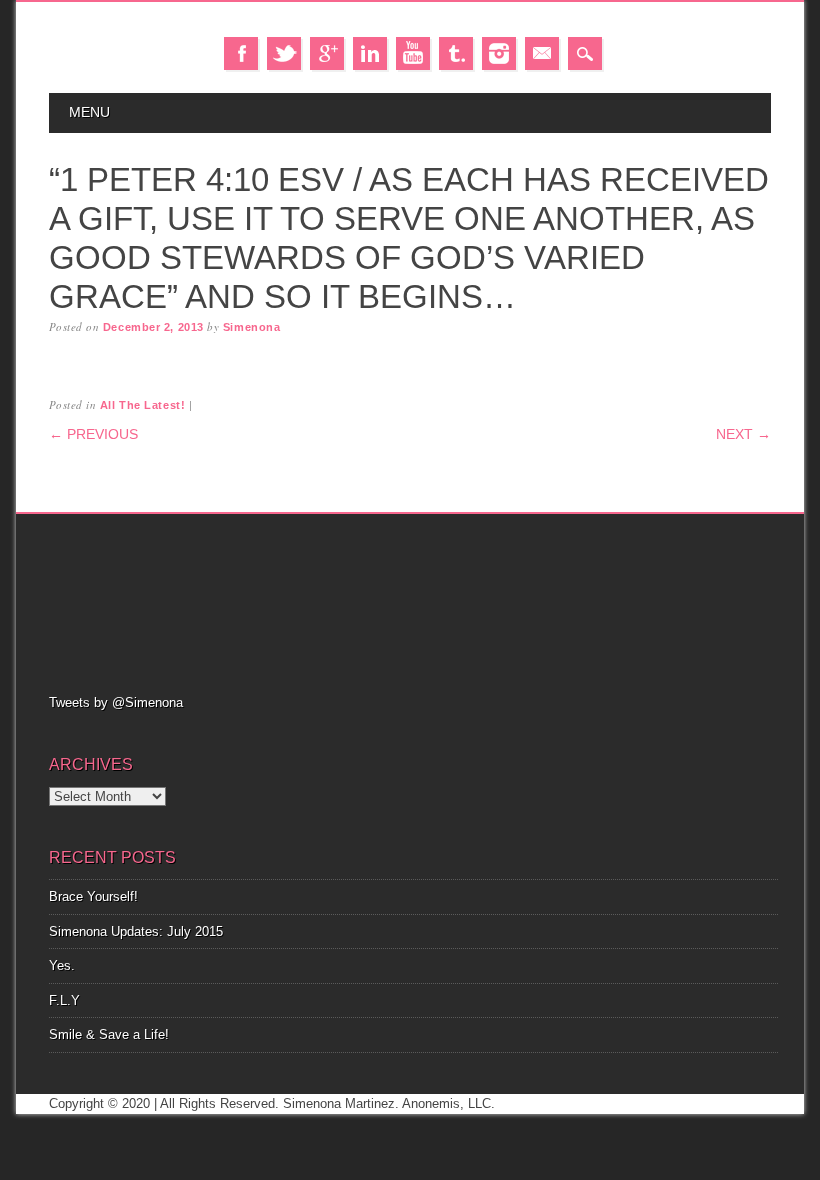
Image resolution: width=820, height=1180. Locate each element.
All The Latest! (142, 405)
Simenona (251, 327)
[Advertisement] (413, 601)
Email (542, 53)
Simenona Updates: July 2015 (136, 931)
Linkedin (370, 53)
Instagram (499, 53)
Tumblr (456, 53)
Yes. (62, 965)
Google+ (327, 53)
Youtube (413, 53)
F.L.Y (64, 1000)
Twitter (284, 53)
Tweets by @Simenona (116, 702)
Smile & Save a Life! (109, 1034)
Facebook (241, 53)
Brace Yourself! (93, 896)
